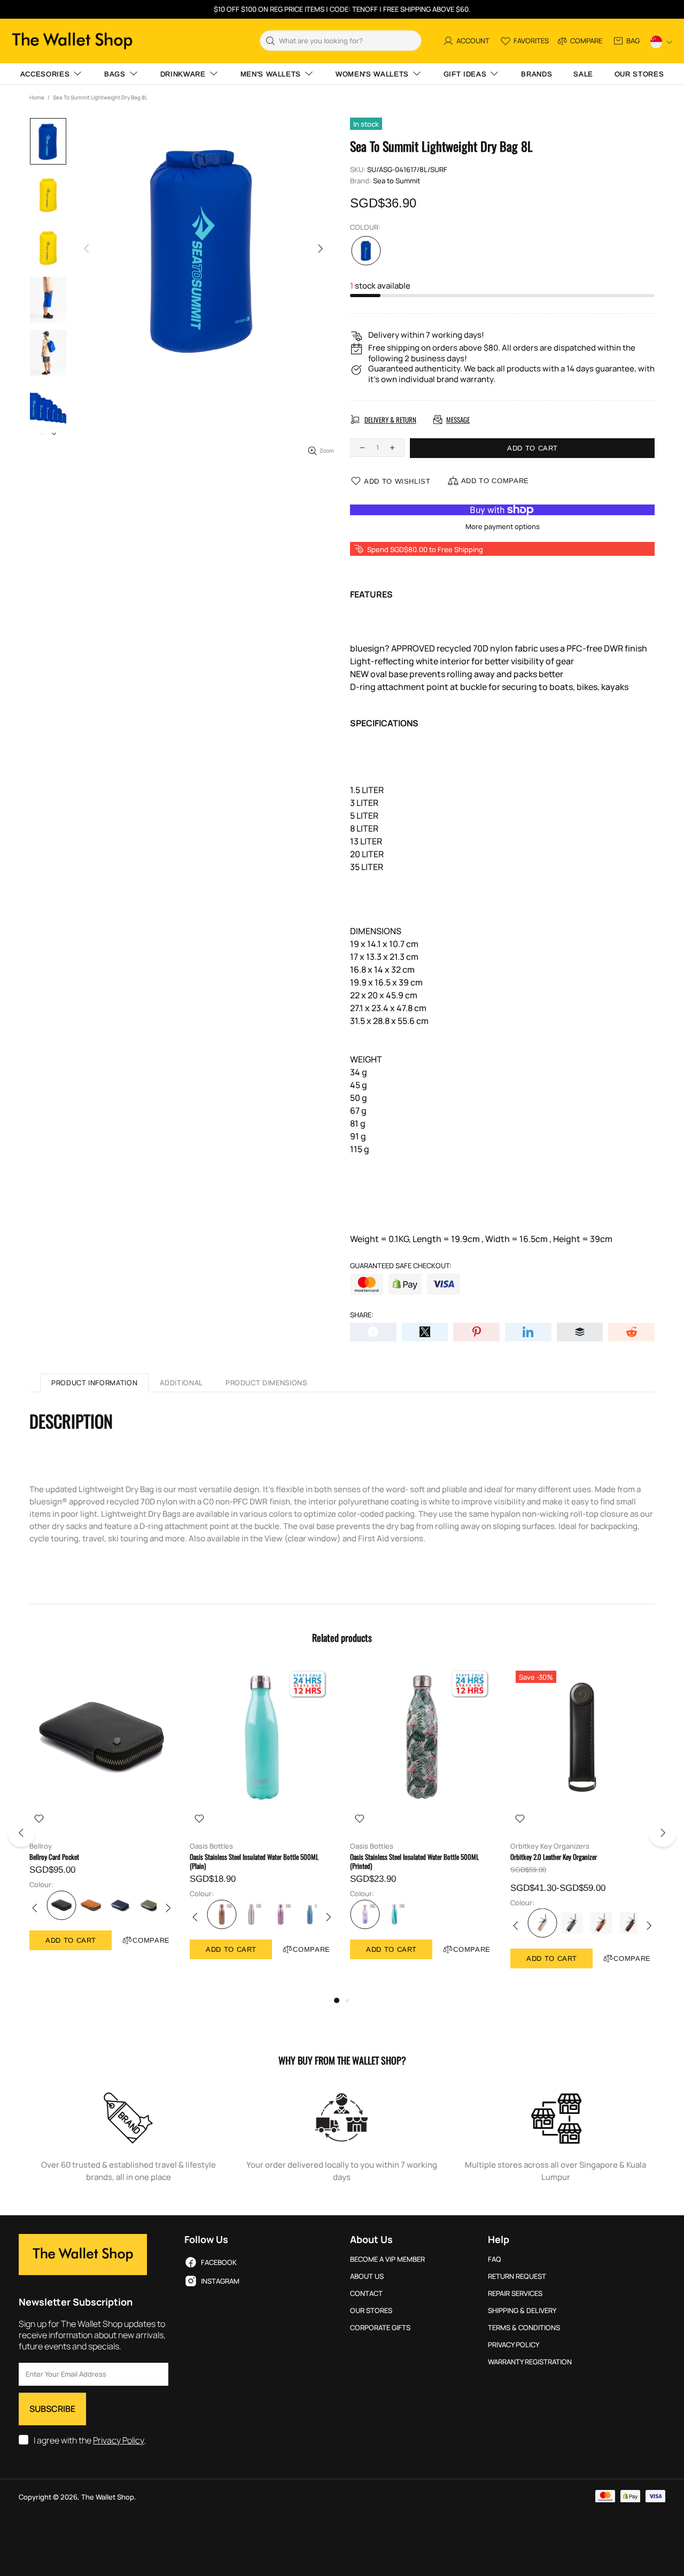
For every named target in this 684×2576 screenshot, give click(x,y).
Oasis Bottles (211, 1846)
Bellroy (41, 1846)
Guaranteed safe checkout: (401, 1266)
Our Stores (371, 2311)
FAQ (495, 2259)
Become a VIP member (387, 2259)
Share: (362, 1315)
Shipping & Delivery (522, 2311)
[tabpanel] (102, 1818)
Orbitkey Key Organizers (550, 1846)
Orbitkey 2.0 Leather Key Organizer (554, 1857)
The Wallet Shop (72, 41)
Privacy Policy (119, 2441)
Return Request (517, 2276)
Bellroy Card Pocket (54, 1857)
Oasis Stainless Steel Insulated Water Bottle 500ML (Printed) (414, 1861)
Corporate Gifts (380, 2328)
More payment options (503, 527)
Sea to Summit (397, 181)
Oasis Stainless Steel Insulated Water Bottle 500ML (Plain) (254, 1861)
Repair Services (515, 2294)
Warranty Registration (530, 2362)
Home (37, 97)
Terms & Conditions (524, 2328)
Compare (151, 1940)
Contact (366, 2294)
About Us (367, 2276)
